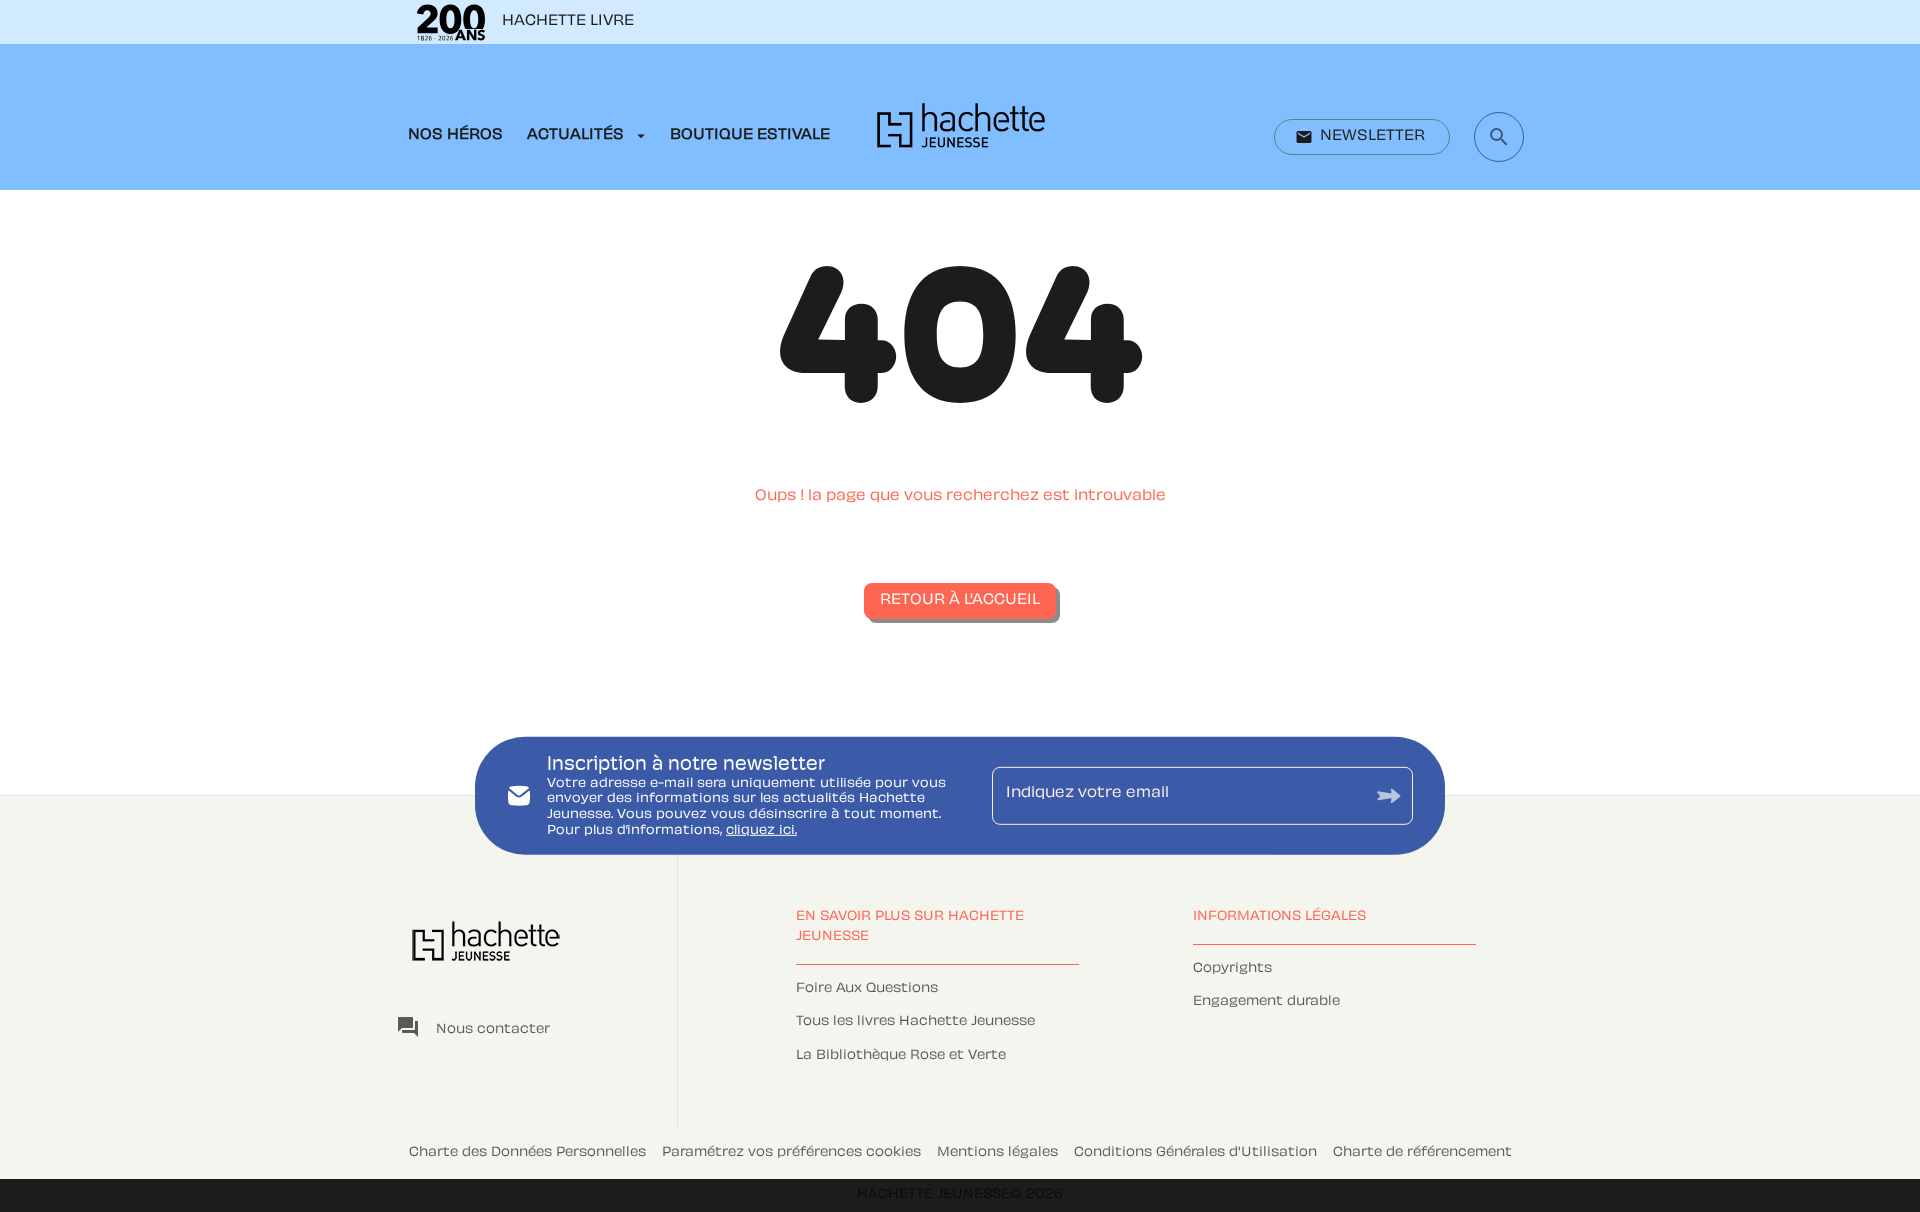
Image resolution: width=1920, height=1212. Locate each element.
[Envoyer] (1389, 795)
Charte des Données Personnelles (527, 1153)
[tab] (455, 136)
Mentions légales (997, 1153)
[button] (1362, 137)
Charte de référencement (1422, 1153)
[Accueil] (961, 131)
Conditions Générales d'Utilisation (1195, 1153)
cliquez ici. (761, 830)
